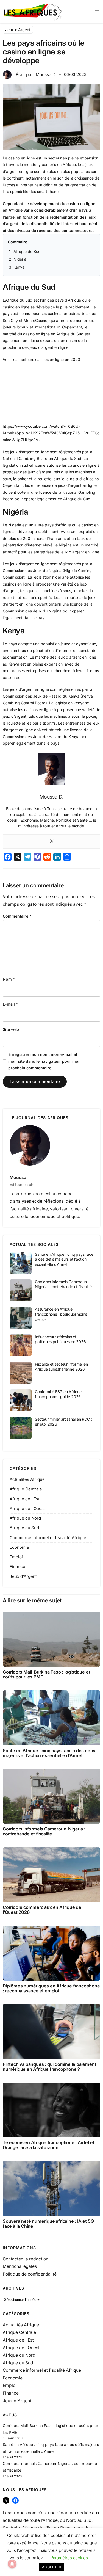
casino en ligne (22, 158)
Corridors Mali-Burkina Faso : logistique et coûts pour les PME (46, 1674)
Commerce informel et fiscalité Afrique (48, 1538)
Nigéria (20, 259)
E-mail (10, 1004)
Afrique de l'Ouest (27, 1508)
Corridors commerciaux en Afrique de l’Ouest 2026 (42, 1910)
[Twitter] (52, 841)
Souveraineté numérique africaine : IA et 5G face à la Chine (48, 2224)
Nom (9, 979)
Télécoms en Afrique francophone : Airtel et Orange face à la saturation (48, 2145)
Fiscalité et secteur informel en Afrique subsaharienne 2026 (61, 1367)
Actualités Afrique (27, 1479)
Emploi (16, 1557)
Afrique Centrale (26, 1489)
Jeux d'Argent (23, 1576)
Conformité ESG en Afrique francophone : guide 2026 (58, 1394)
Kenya (19, 267)
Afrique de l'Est (25, 1499)
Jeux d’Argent (18, 30)
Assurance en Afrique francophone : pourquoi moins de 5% (61, 1314)
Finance (17, 1566)
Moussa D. (46, 75)
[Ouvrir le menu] (97, 12)
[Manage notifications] (12, 2564)
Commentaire (17, 916)
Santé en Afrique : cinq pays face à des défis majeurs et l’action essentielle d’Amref (64, 1259)
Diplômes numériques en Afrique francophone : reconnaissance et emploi (51, 1988)
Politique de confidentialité (30, 2274)
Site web (11, 1029)
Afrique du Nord (25, 1518)
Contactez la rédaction (26, 2259)
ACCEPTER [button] (51, 2567)
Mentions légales (20, 2266)
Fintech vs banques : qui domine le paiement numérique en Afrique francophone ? (49, 2067)
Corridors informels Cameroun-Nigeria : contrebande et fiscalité (63, 1284)
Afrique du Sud (27, 251)
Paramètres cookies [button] (69, 2558)
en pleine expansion (45, 664)
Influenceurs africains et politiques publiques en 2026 (60, 1339)
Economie (19, 1547)
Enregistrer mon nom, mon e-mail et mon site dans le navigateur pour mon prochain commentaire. (44, 1061)
